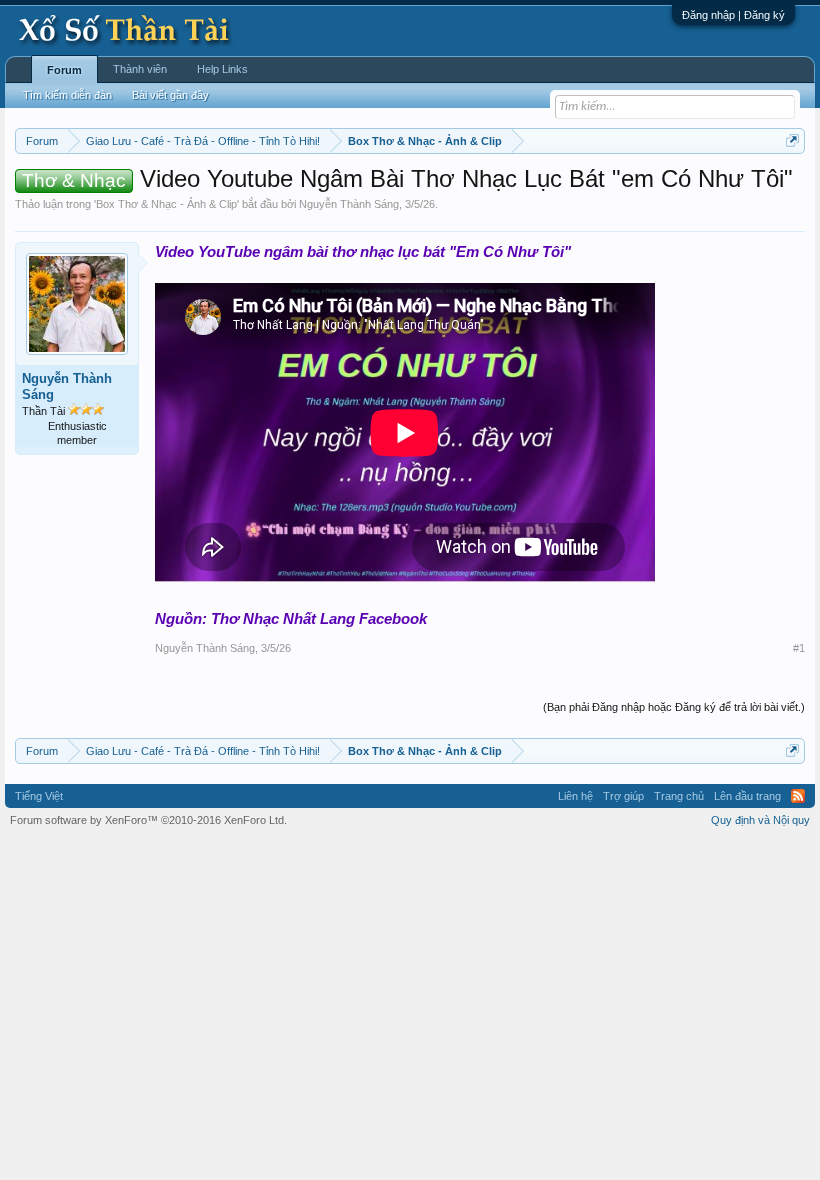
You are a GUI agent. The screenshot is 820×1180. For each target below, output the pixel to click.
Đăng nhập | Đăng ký (733, 15)
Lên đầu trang (747, 796)
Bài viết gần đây (170, 95)
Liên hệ (575, 796)
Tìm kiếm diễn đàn (67, 95)
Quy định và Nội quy (760, 820)
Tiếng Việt (39, 796)
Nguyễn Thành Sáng (349, 204)
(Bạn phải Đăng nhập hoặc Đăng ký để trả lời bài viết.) (674, 707)
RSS (798, 796)
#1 (799, 648)
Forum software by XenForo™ (148, 820)
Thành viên (140, 69)
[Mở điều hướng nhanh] (792, 140)
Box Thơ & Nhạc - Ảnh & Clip (166, 204)
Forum (64, 70)
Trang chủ (679, 796)
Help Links (222, 69)
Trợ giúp (623, 796)
